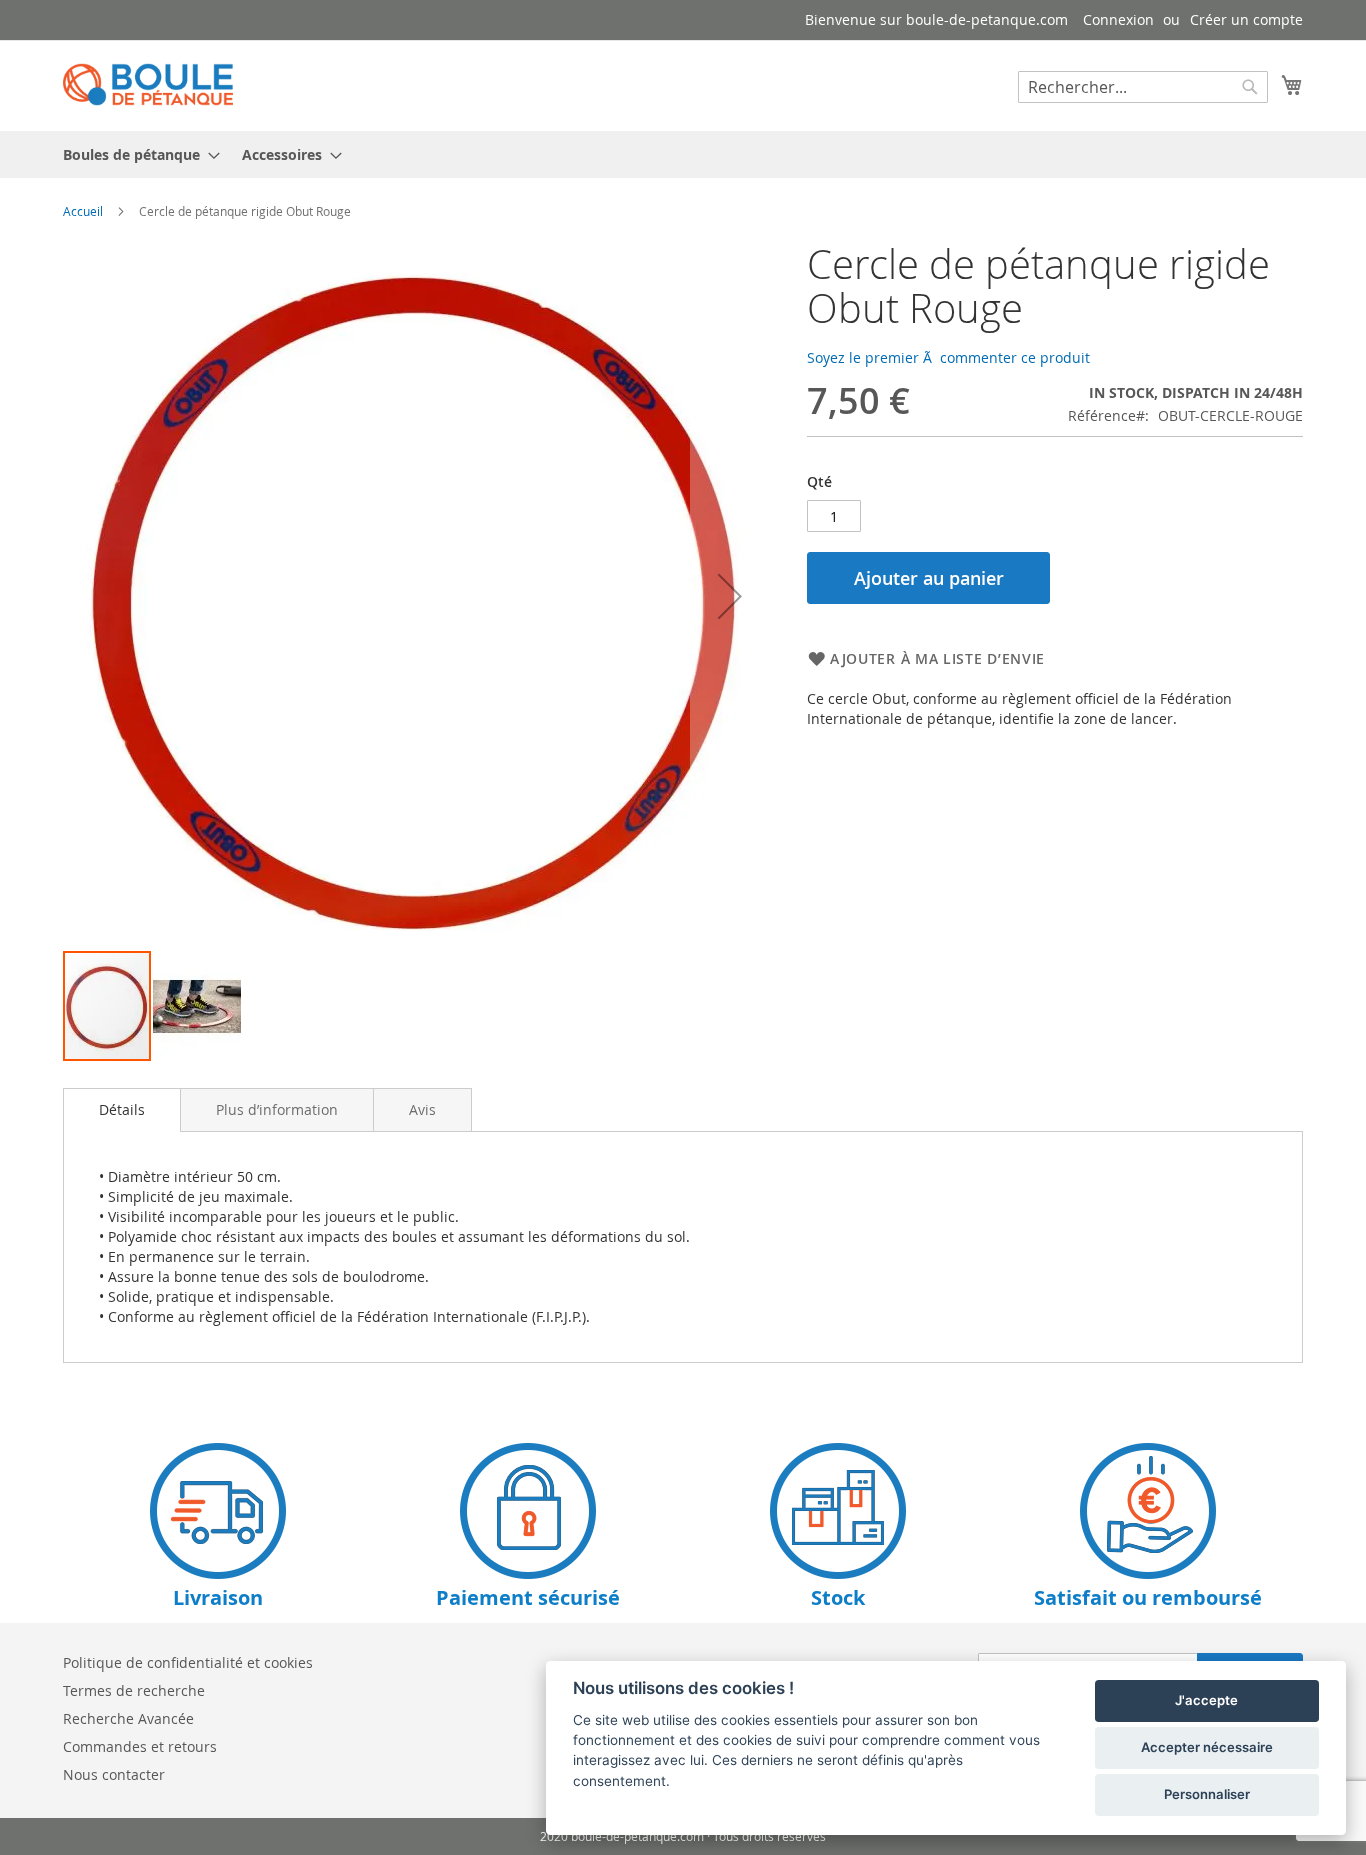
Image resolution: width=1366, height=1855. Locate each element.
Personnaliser (1207, 1794)
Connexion (1118, 19)
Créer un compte (1246, 19)
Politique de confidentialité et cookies (188, 1662)
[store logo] (148, 84)
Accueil (83, 211)
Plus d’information (277, 1109)
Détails (122, 1109)
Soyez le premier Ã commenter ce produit (948, 357)
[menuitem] (135, 154)
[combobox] (1143, 87)
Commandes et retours (140, 1746)
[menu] (683, 154)
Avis (422, 1109)
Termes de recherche (134, 1690)
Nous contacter (114, 1774)
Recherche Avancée (128, 1718)
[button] (730, 595)
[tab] (122, 1110)
